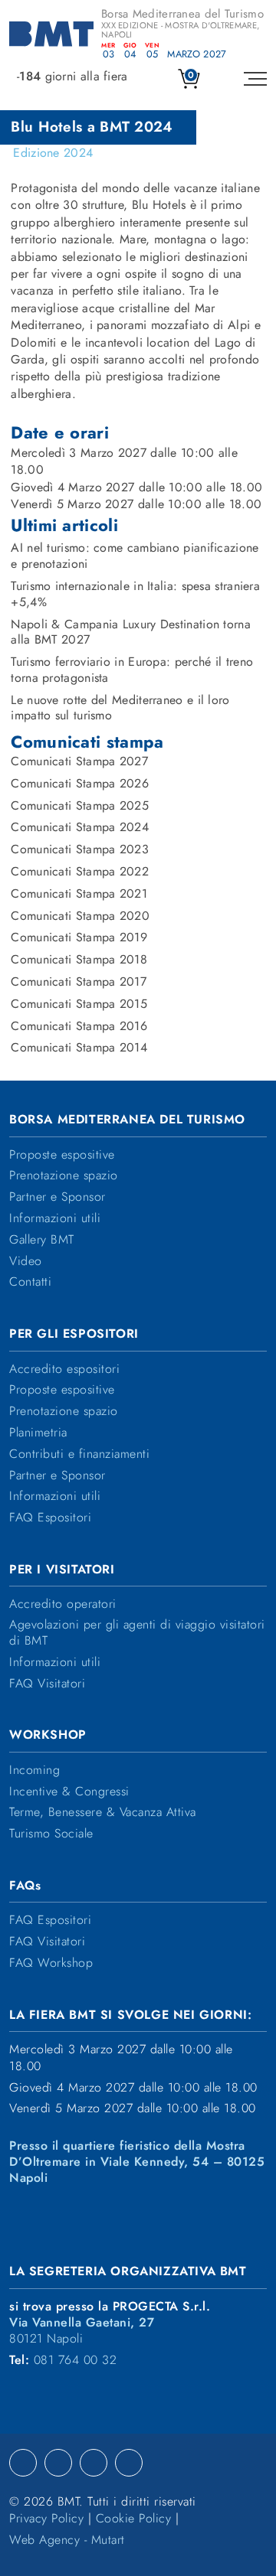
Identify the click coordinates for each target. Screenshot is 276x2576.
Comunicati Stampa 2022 (80, 872)
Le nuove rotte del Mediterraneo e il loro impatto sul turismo (120, 709)
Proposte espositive (62, 1155)
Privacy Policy (46, 2519)
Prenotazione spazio (64, 1176)
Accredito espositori (64, 1370)
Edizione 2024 (53, 153)
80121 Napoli (82, 2331)
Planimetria (38, 1433)
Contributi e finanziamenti (79, 1454)
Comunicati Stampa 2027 (79, 762)
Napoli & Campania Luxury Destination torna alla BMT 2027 (131, 633)
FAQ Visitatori (47, 1684)
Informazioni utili (55, 1219)
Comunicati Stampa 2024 (80, 828)
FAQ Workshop (51, 1963)
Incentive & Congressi (69, 1792)
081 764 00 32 (76, 2361)
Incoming (34, 1771)
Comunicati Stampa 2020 (80, 916)
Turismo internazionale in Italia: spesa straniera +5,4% (135, 595)
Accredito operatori (63, 1604)
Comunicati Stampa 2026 (80, 784)
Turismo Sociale (51, 1834)
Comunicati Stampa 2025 (80, 806)
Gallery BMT (42, 1240)
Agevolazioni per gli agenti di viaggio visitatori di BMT (137, 1633)
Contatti (30, 1282)
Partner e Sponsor (58, 1197)
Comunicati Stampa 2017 (79, 982)
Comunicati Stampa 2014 (79, 1048)
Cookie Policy (134, 2519)
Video (26, 1262)
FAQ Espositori (50, 1518)
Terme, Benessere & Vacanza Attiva (103, 1813)
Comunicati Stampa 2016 (79, 1027)
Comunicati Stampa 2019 (79, 938)
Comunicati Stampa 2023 (80, 850)
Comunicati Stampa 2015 (79, 1004)
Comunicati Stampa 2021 (79, 894)
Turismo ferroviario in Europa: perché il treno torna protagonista (132, 670)
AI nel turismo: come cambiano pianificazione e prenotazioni (135, 556)
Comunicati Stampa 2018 (79, 960)
